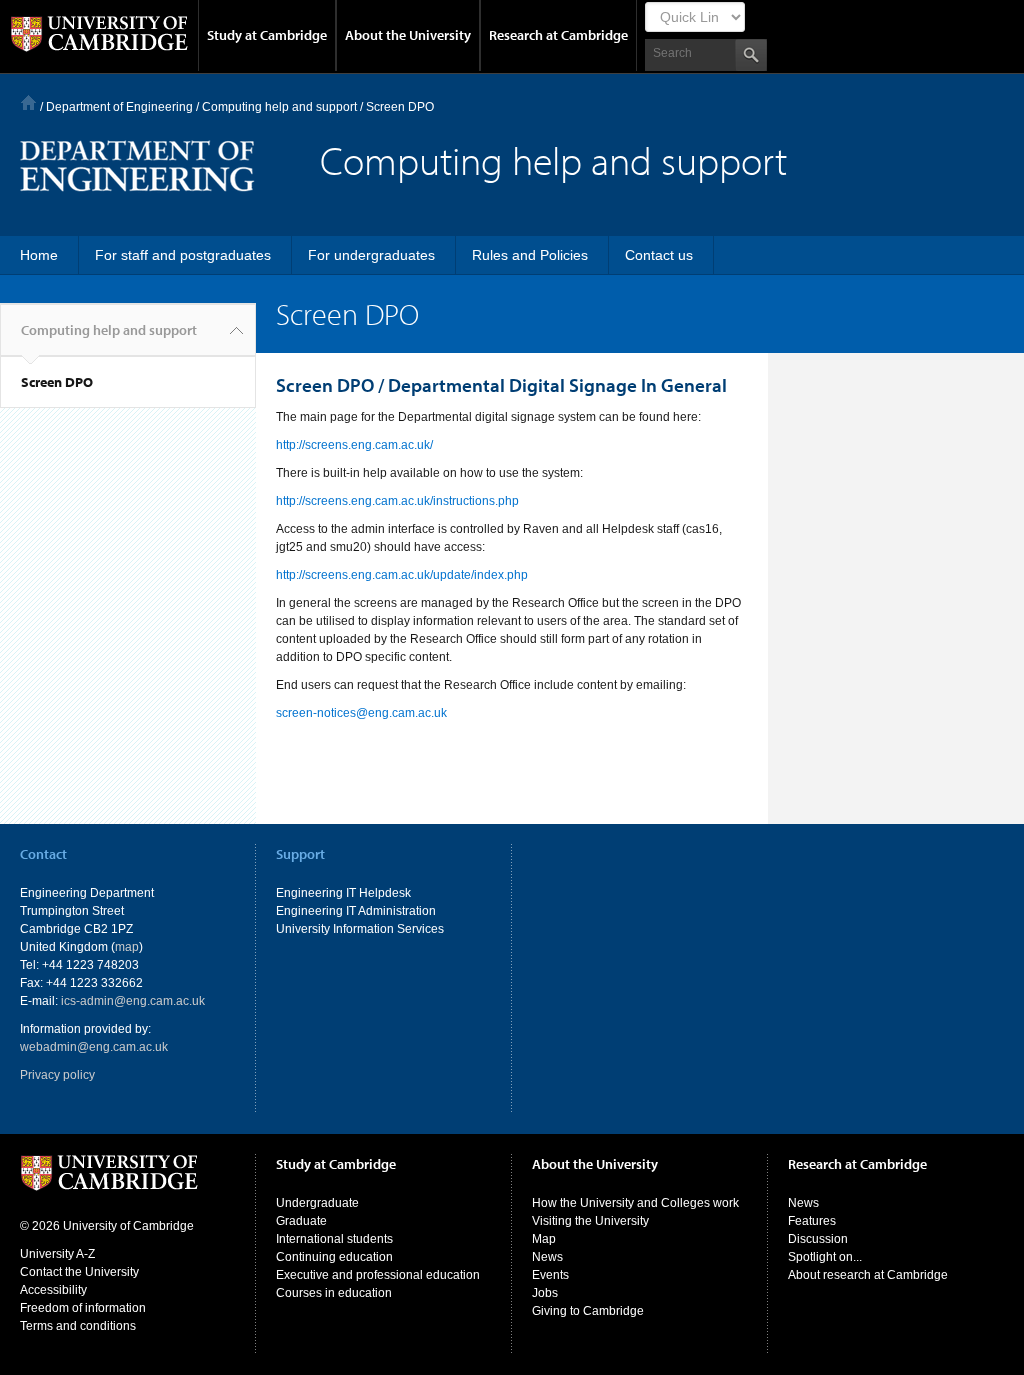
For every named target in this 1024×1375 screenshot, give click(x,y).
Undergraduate (317, 1203)
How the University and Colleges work (635, 1203)
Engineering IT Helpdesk (343, 893)
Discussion (818, 1239)
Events (550, 1275)
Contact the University (79, 1272)
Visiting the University (590, 1221)
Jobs (545, 1293)
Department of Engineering (119, 107)
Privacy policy (57, 1075)
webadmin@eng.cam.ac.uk (94, 1047)
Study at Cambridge (267, 35)
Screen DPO (57, 382)
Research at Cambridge (558, 35)
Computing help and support (279, 107)
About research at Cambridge (868, 1275)
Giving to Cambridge (588, 1311)
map (127, 947)
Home (28, 102)
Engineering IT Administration (356, 911)
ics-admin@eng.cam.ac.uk (133, 1001)
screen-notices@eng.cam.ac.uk (361, 713)
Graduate (301, 1221)
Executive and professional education (378, 1275)
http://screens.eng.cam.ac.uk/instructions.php (397, 501)
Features (812, 1221)
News (547, 1257)
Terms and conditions (78, 1326)
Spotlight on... (825, 1257)
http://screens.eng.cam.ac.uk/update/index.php (402, 575)
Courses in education (334, 1293)
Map (544, 1239)
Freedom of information (83, 1308)
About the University (408, 35)
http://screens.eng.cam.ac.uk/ (354, 445)
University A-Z (57, 1254)
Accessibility (53, 1290)
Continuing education (334, 1257)
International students (334, 1239)
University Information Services (360, 929)
